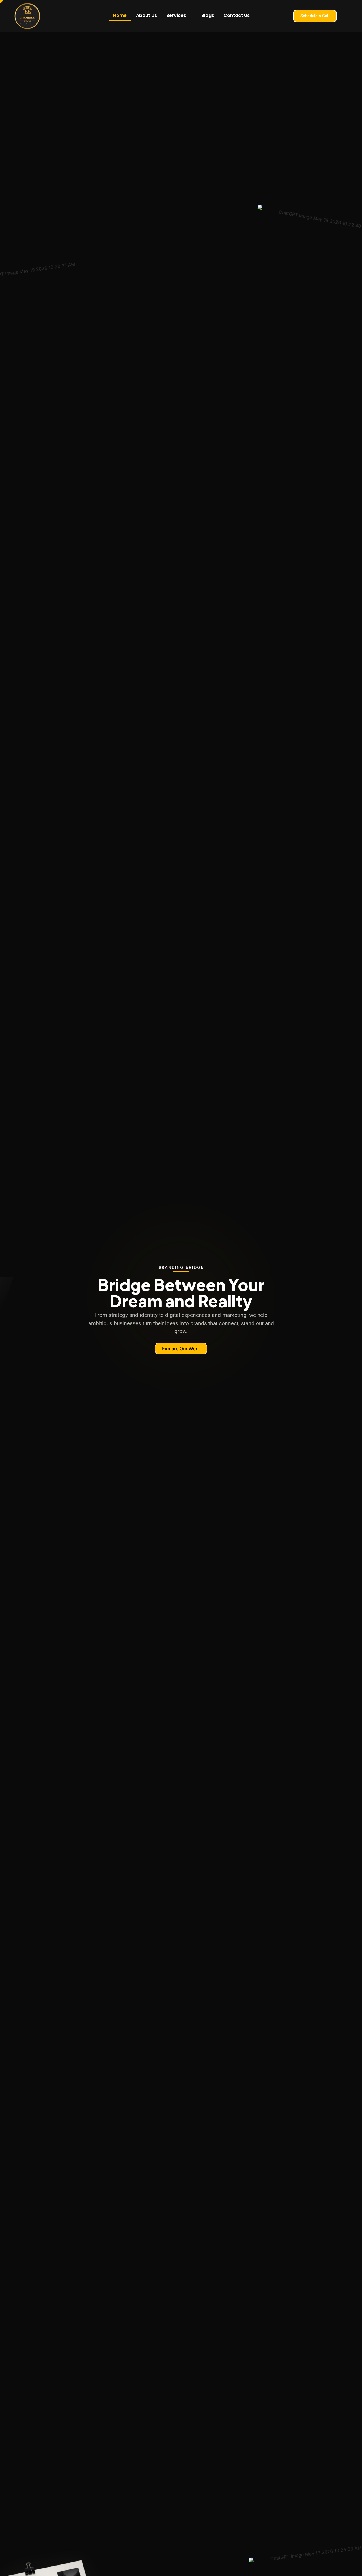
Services (176, 15)
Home (120, 15)
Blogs (208, 15)
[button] (179, 16)
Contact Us (237, 15)
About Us (146, 15)
